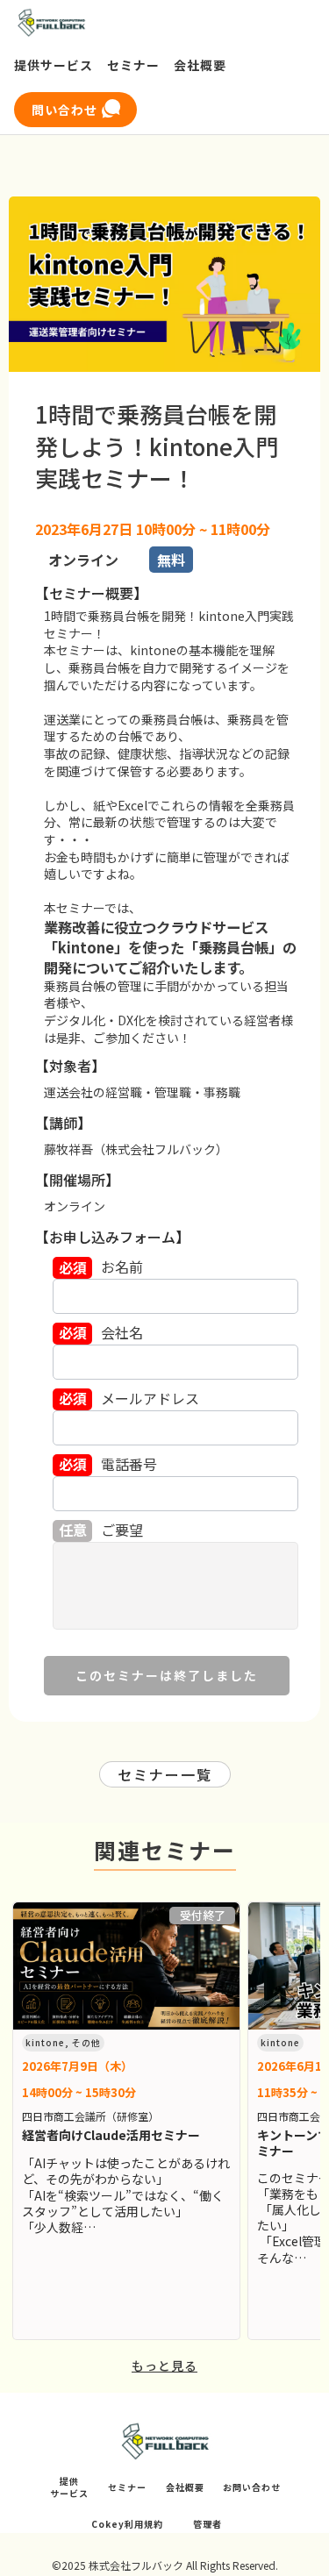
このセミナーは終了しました (167, 1675)
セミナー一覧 (165, 1774)
